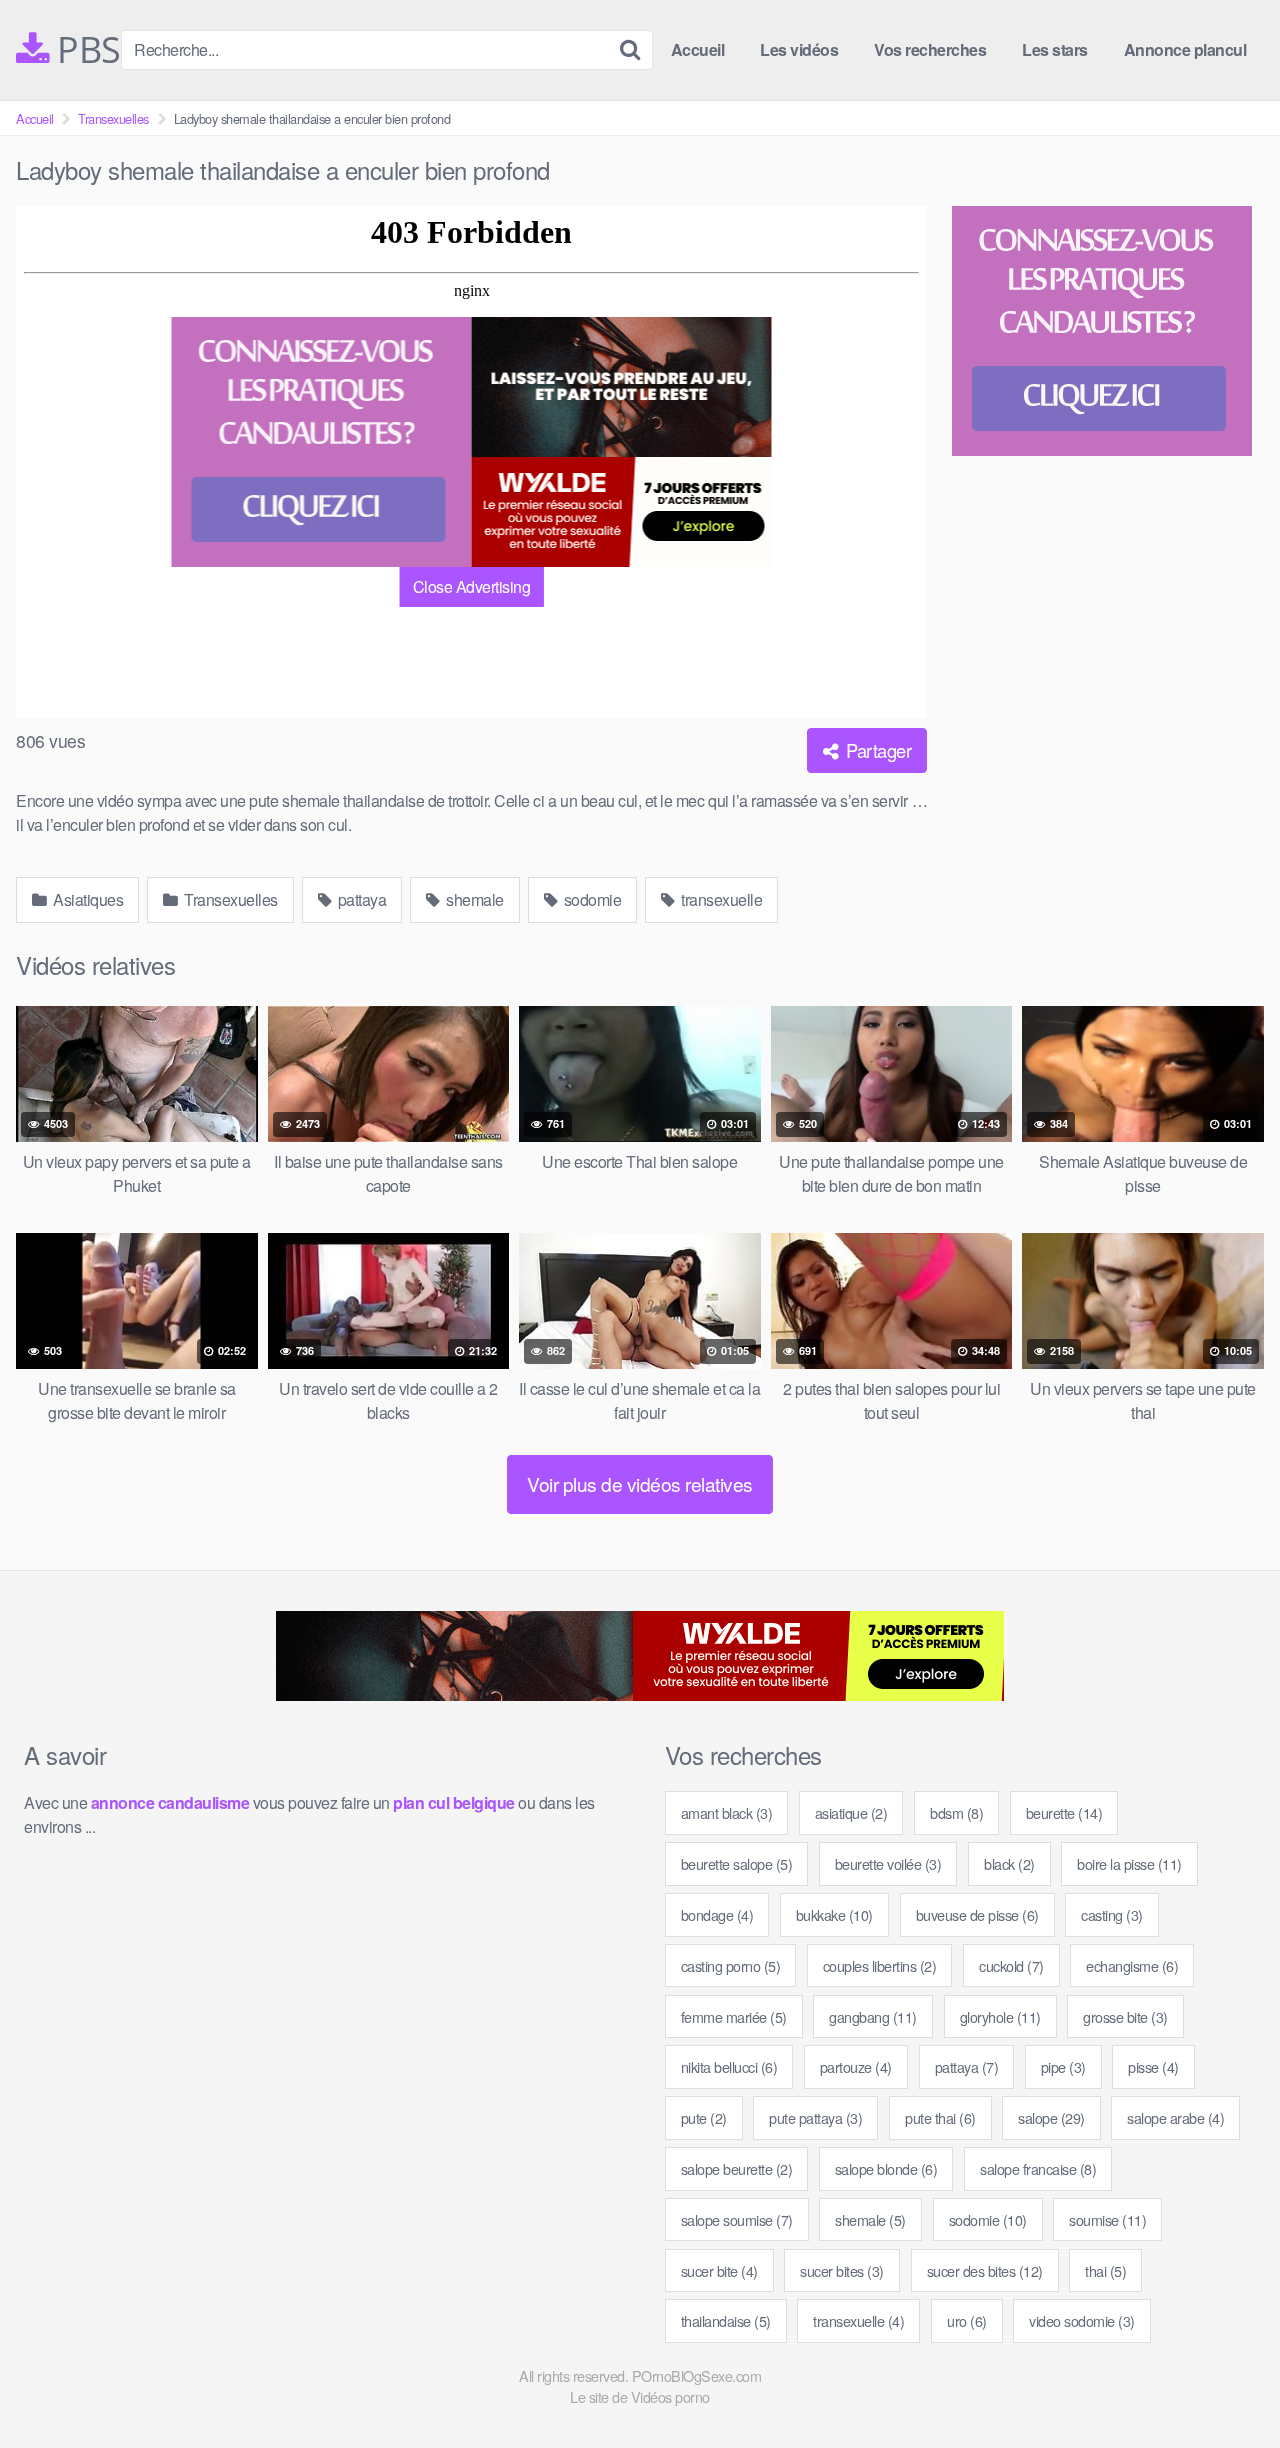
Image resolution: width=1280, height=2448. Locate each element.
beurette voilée (888, 1863)
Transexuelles (113, 118)
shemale (473, 899)
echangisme (1132, 1965)
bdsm (956, 1812)
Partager (877, 750)
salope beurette (737, 2168)
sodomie (590, 899)
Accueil (698, 49)
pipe (1063, 2066)
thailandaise (726, 2320)
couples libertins (880, 1965)
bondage (717, 1914)
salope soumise (737, 2219)
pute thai (940, 2117)
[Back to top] (1225, 2384)
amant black (727, 1812)
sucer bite (719, 2270)
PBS (85, 50)
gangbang (873, 2016)
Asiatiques (87, 899)
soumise (1107, 2219)
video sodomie (1082, 2320)
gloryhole (1000, 2016)
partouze (856, 2066)
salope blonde (886, 2168)
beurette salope (737, 1863)
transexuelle (720, 899)
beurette (1064, 1812)
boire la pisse (1129, 1863)
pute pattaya (815, 2117)
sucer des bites (985, 2270)
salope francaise (1038, 2168)
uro (967, 2320)
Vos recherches (930, 49)
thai (1105, 2270)
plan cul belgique (454, 1802)
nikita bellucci (729, 2066)
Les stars (1055, 49)
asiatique (851, 1812)
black (1009, 1863)
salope (1051, 2117)
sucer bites (842, 2270)
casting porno (731, 1965)
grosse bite (1125, 2016)
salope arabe (1175, 2117)
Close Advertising (472, 586)
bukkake (834, 1914)
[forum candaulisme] (322, 442)
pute (704, 2117)
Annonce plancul (1185, 49)
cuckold (1011, 1965)
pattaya (360, 899)
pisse (1153, 2066)
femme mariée (734, 2016)
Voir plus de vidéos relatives (640, 1483)
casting (1112, 1914)
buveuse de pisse (977, 1914)
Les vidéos (799, 49)
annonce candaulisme (170, 1802)
